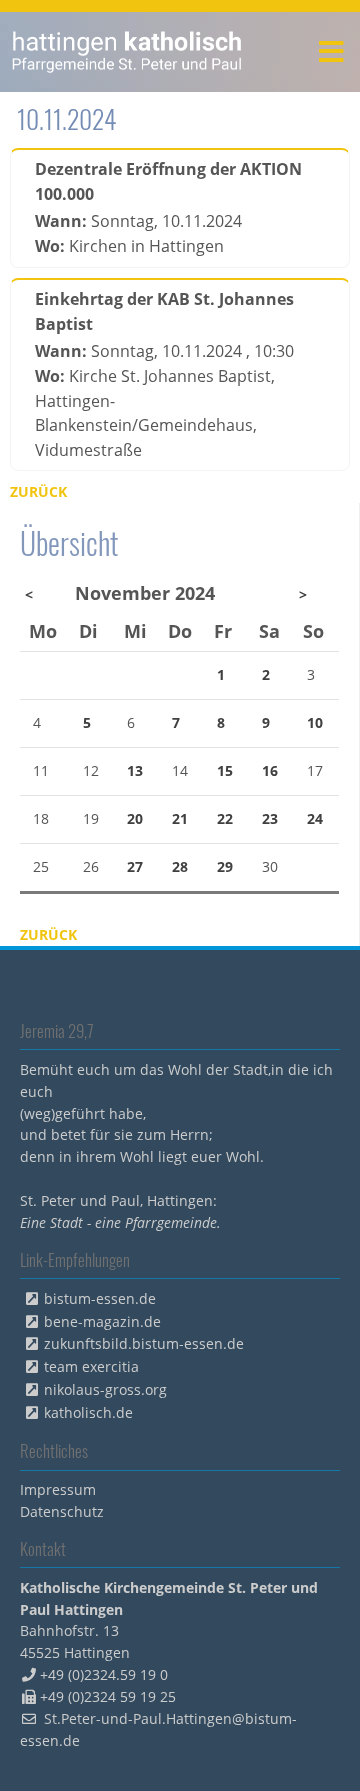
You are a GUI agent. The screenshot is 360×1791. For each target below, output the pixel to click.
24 (315, 818)
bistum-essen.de (100, 1298)
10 (315, 722)
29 (225, 866)
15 (225, 770)
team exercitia (91, 1366)
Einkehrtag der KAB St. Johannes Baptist (164, 311)
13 (135, 770)
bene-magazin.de (102, 1321)
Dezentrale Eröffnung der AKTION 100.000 (168, 181)
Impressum (58, 1489)
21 (180, 818)
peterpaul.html (127, 52)
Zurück (38, 491)
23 (270, 818)
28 (180, 866)
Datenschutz (62, 1511)
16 (270, 770)
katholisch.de (88, 1412)
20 (135, 818)
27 (135, 866)
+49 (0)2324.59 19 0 (104, 1674)
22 (225, 818)
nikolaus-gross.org (105, 1389)
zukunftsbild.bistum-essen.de (144, 1343)
